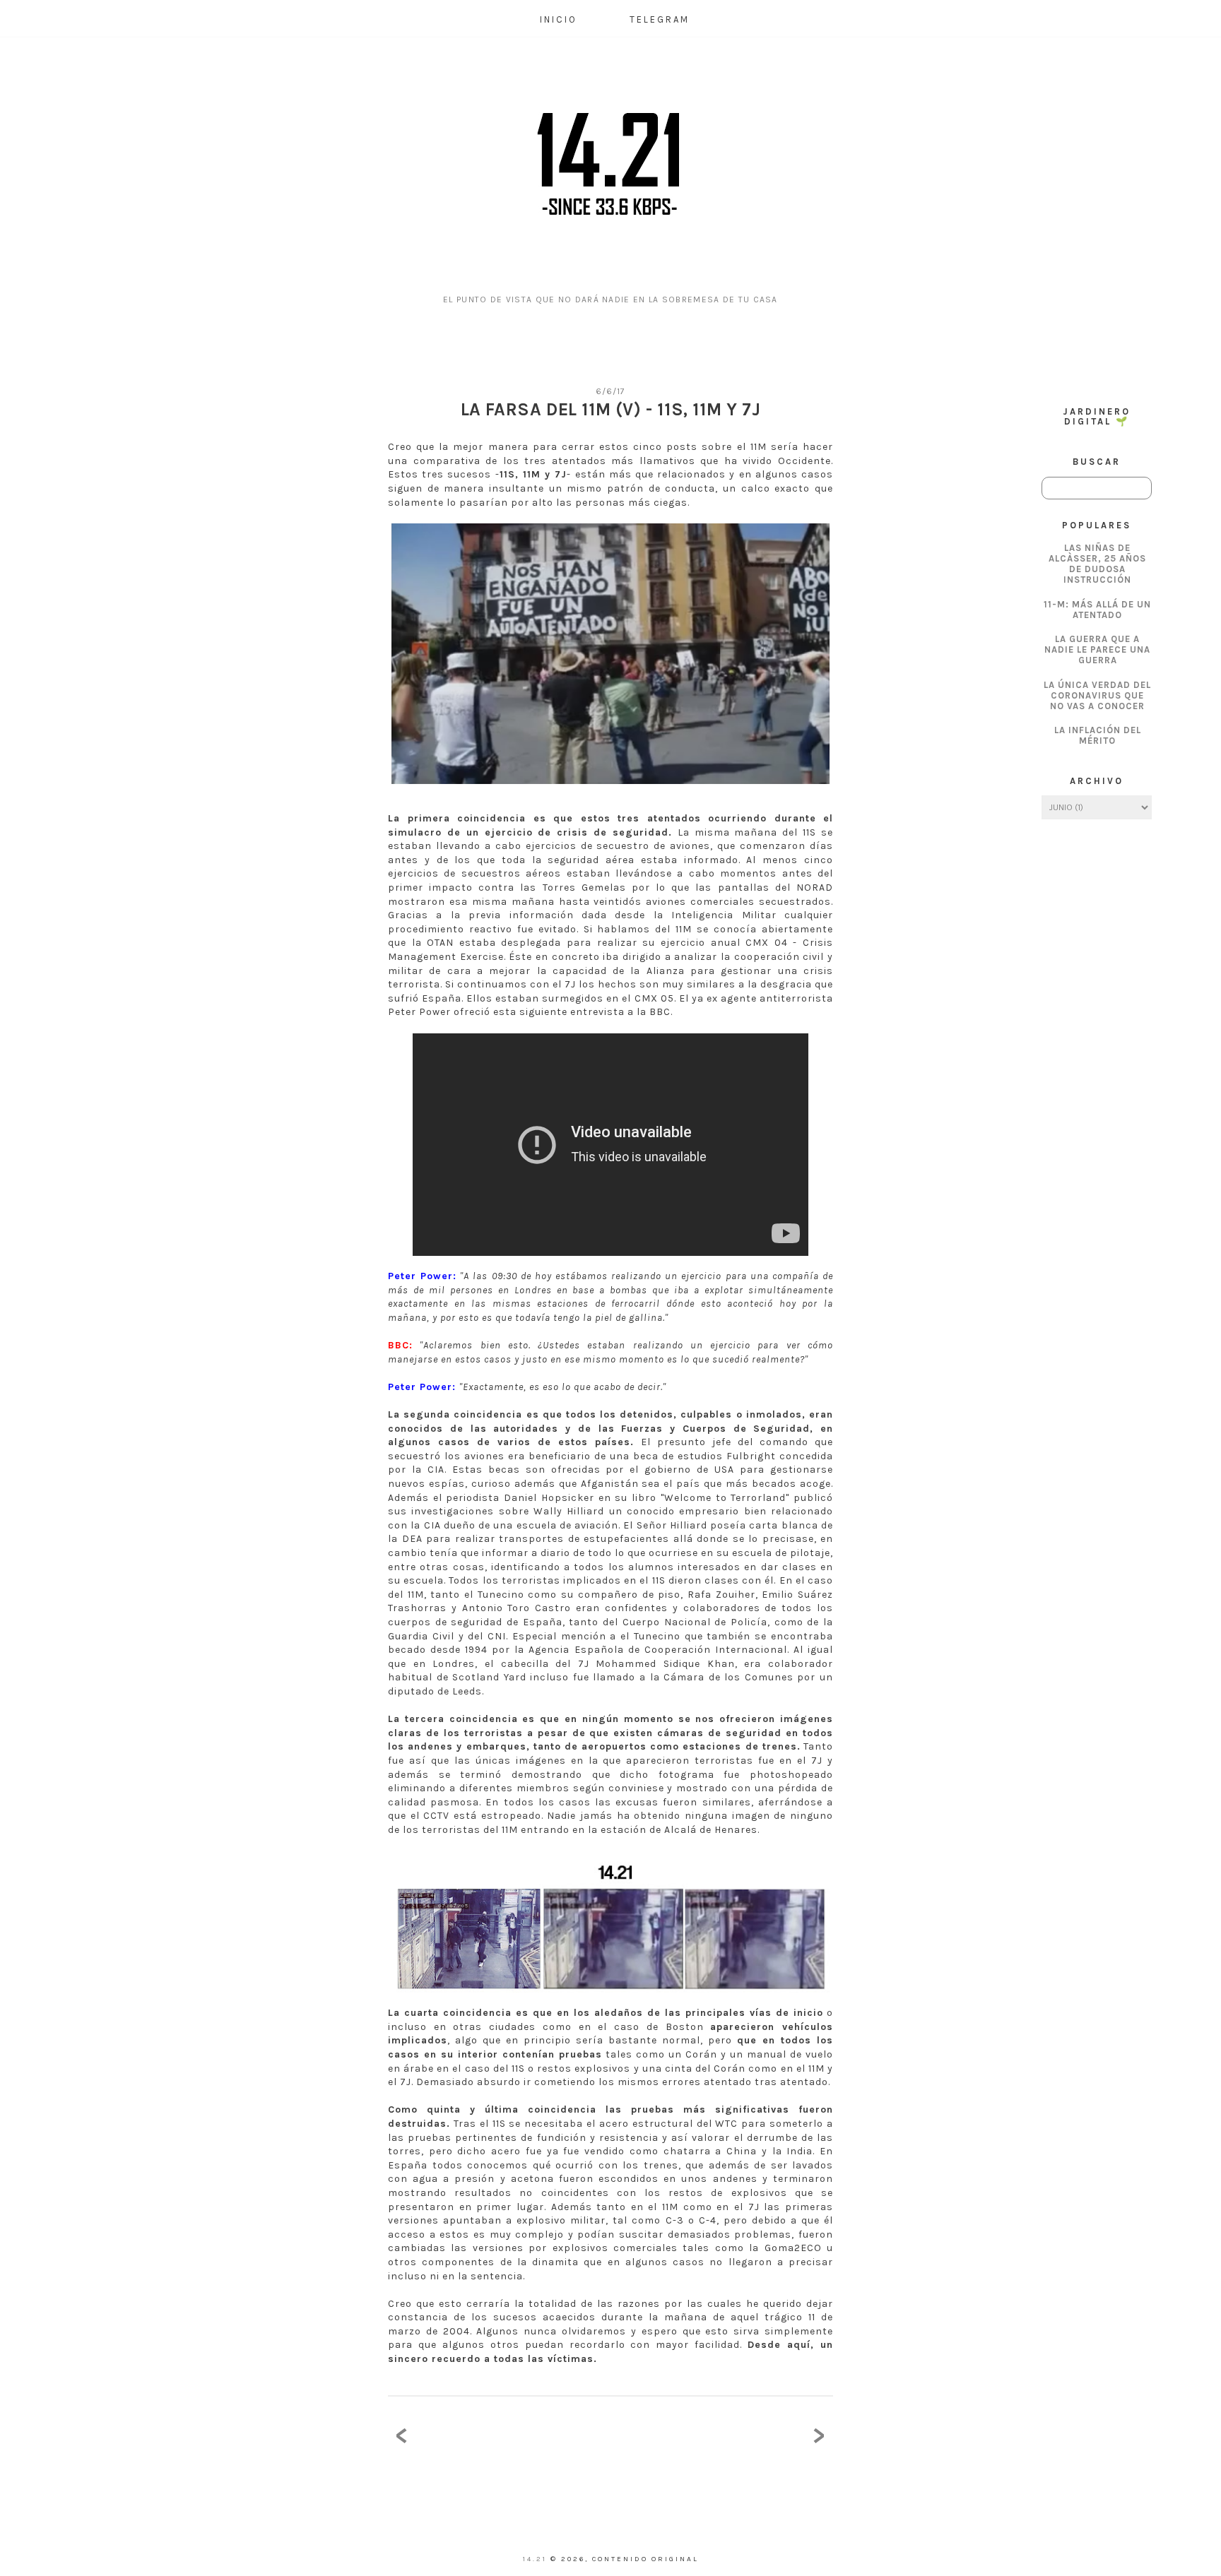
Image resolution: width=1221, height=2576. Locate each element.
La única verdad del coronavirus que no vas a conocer (1097, 695)
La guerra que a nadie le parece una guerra (1097, 649)
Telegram (660, 19)
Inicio (559, 19)
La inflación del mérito (1098, 735)
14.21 (537, 2559)
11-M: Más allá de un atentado (1097, 610)
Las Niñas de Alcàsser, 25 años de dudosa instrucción (1097, 564)
